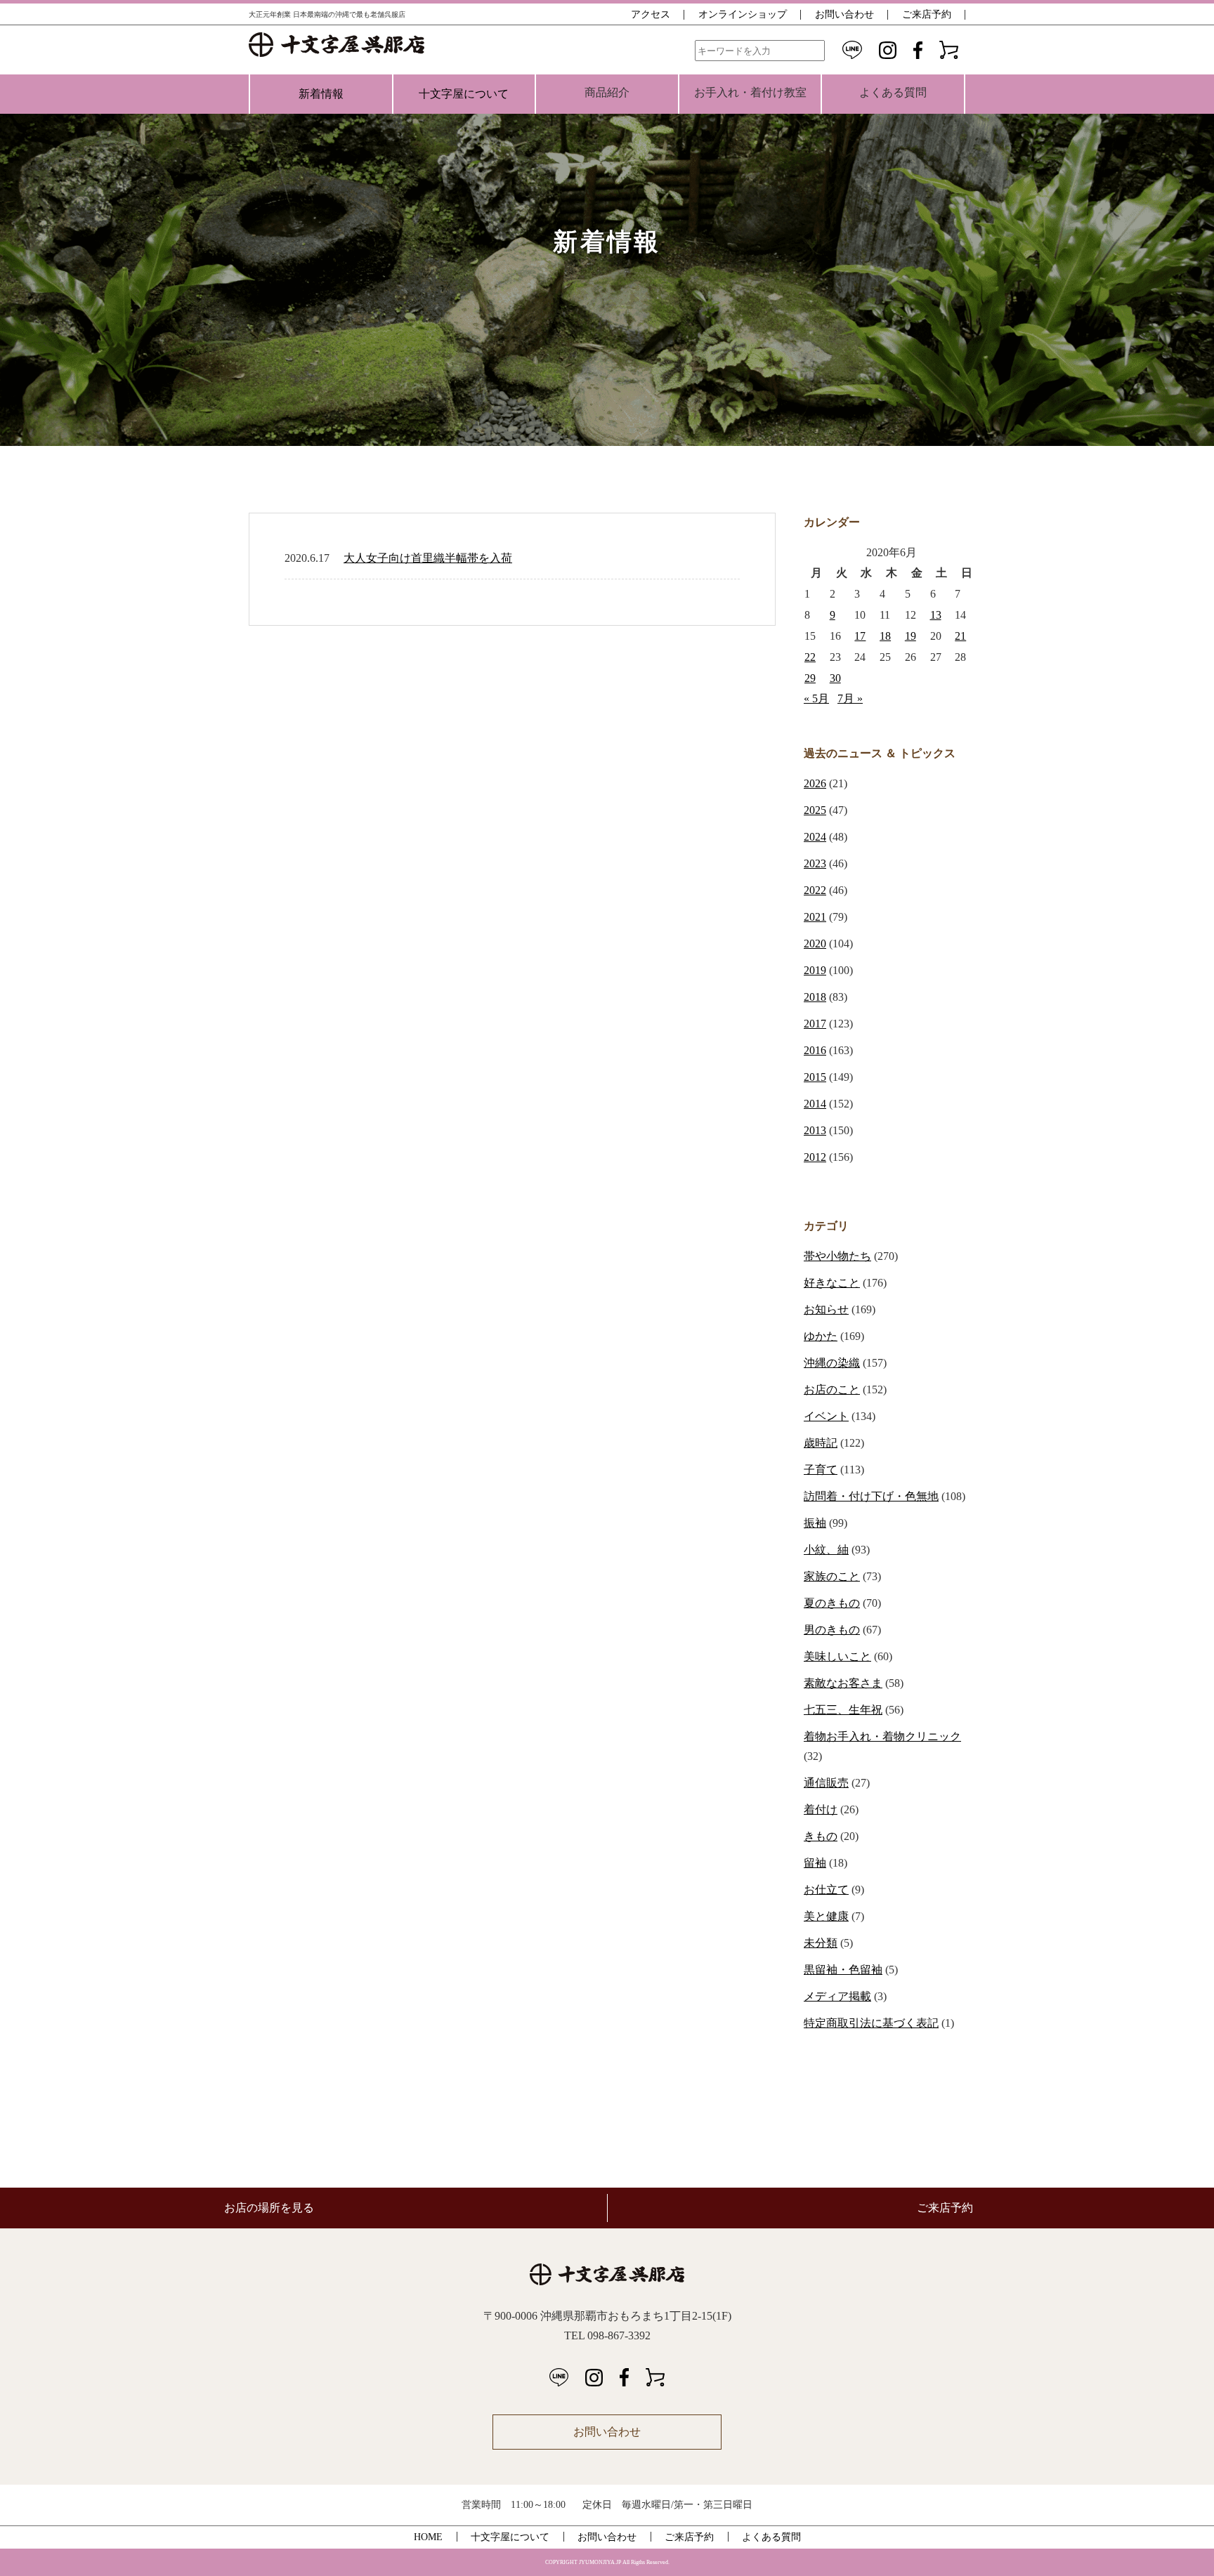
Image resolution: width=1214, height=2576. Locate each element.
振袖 (815, 1523)
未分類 (821, 1943)
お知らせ (826, 1309)
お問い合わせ (844, 14)
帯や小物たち (837, 1256)
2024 (815, 837)
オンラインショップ (743, 14)
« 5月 (816, 698)
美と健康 (826, 1916)
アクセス (651, 14)
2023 (815, 863)
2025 (815, 810)
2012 (815, 1157)
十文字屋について (464, 94)
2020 (815, 944)
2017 (815, 1024)
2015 (815, 1077)
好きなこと (832, 1283)
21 (960, 636)
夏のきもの (832, 1603)
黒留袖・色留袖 (843, 1970)
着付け (821, 1809)
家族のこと (832, 1576)
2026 (815, 783)
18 (885, 636)
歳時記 (821, 1443)
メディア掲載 (837, 1996)
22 (810, 657)
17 (860, 636)
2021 (815, 917)
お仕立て (826, 1890)
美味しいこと (837, 1656)
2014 (815, 1104)
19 (910, 636)
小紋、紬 (826, 1550)
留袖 (815, 1863)
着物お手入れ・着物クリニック (882, 1736)
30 (835, 678)
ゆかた (821, 1336)
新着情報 (321, 94)
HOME (428, 2537)
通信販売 (826, 1783)
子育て (821, 1470)
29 (810, 678)
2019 (815, 970)
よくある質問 (771, 2537)
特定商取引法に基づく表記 (871, 2023)
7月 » (850, 698)
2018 (815, 997)
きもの (821, 1836)
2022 (815, 890)
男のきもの (832, 1630)
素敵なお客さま (843, 1683)
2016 (815, 1050)
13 (936, 615)
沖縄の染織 (832, 1363)
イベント (826, 1416)
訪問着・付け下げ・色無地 (871, 1496)
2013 (815, 1130)
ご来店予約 (927, 14)
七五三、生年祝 (843, 1710)
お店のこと (832, 1389)
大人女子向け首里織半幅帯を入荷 (428, 558)
